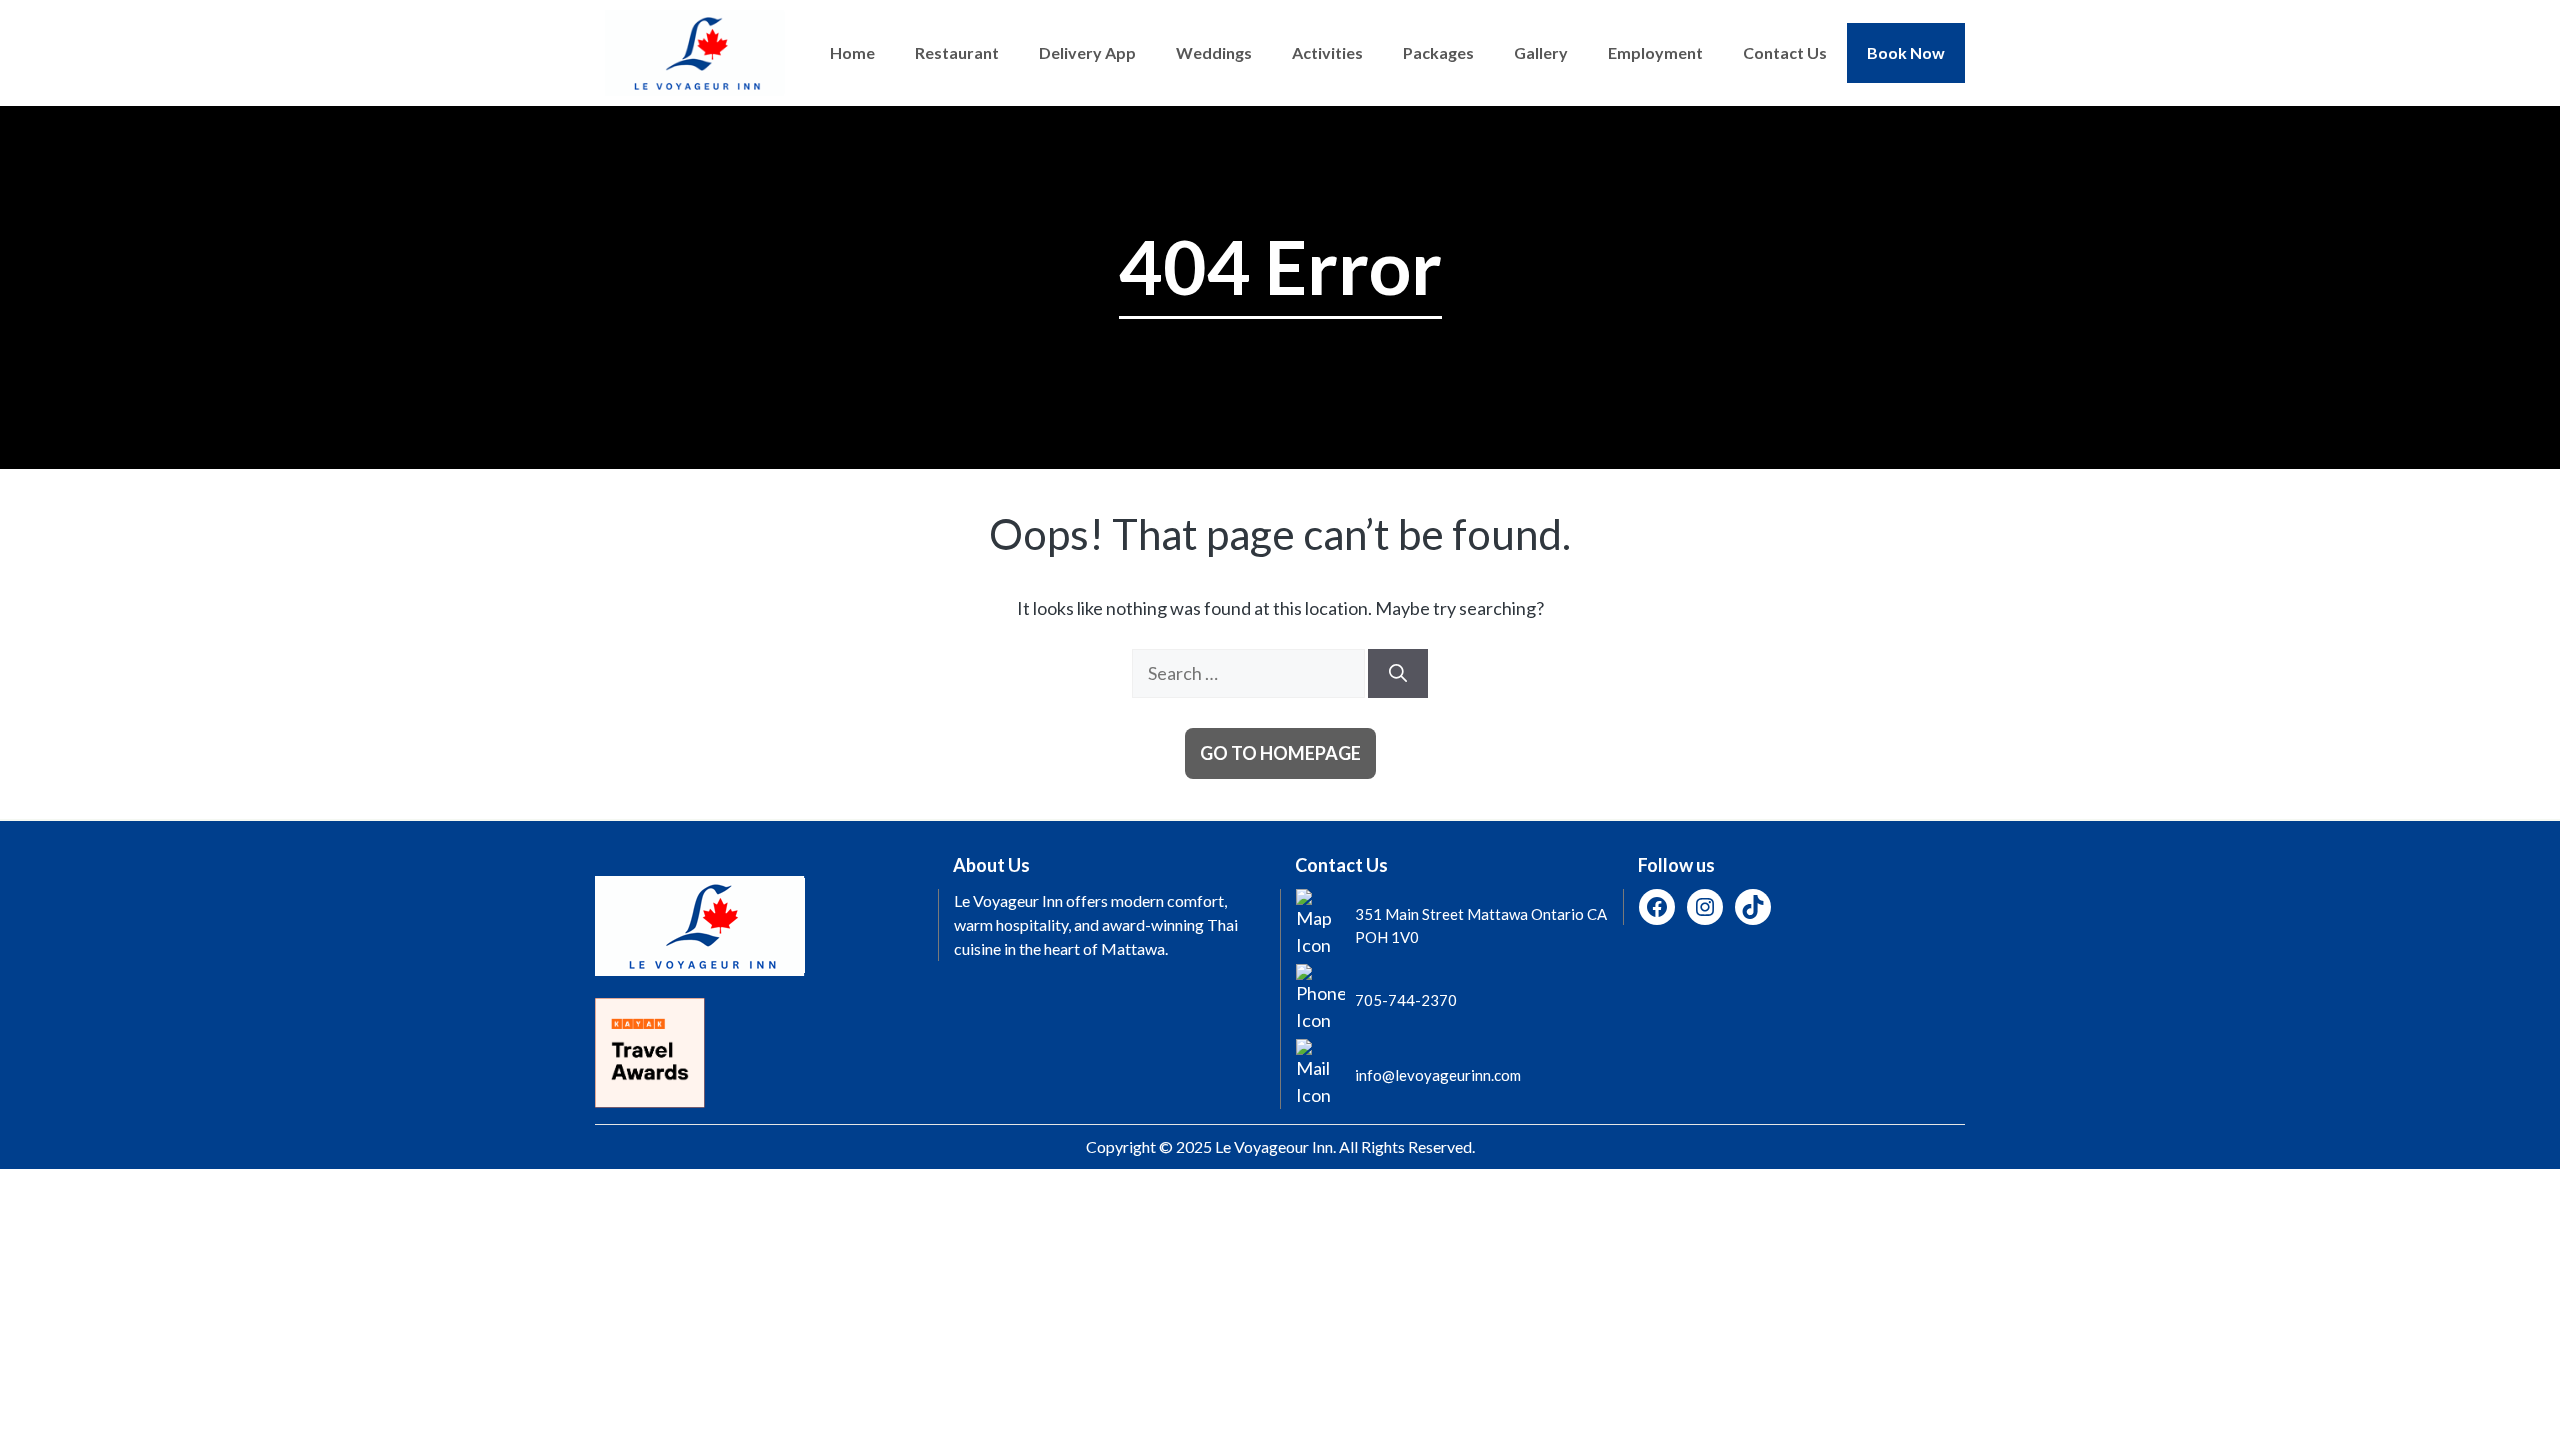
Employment (1655, 52)
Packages (1438, 52)
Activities (1327, 52)
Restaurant (957, 52)
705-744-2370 (1406, 1000)
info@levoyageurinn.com (1438, 1075)
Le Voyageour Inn (1274, 1146)
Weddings (1214, 52)
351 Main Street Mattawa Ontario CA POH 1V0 (1481, 925)
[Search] (1398, 673)
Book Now (1906, 52)
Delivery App (1087, 52)
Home (852, 52)
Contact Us (1785, 52)
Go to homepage (1280, 753)
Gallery (1541, 52)
